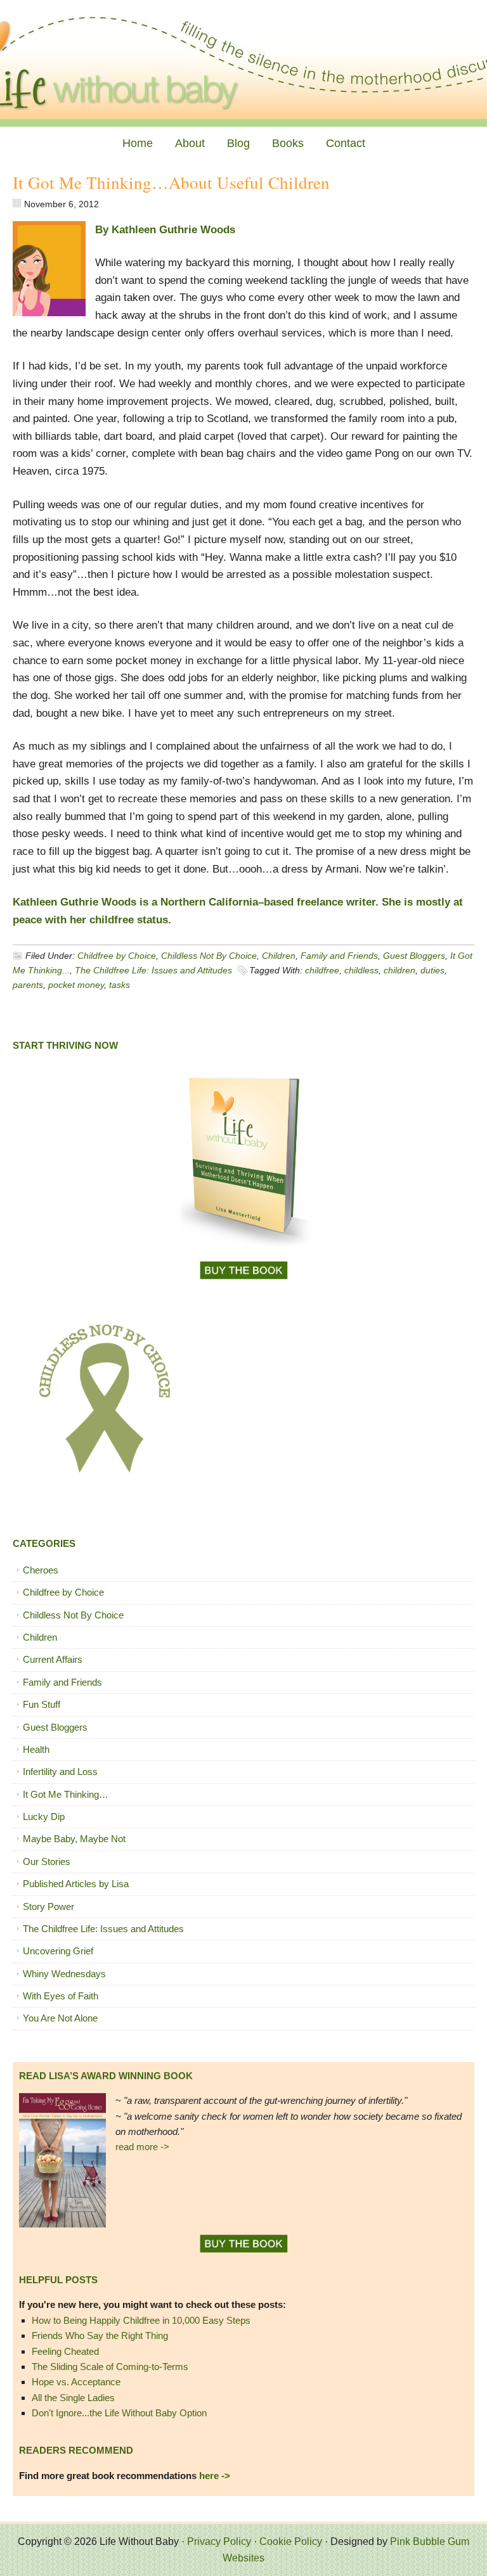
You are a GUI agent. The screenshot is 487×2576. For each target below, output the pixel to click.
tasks (120, 985)
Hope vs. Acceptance (76, 2382)
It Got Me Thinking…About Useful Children (171, 183)
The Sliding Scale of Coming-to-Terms (110, 2367)
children (399, 970)
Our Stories (47, 1862)
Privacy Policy (219, 2541)
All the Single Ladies (73, 2398)
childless (361, 970)
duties (432, 970)
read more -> (142, 2147)
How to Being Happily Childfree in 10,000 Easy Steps (141, 2320)
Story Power (49, 1906)
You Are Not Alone (60, 2018)
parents (28, 985)
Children (279, 956)
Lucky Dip (44, 1817)
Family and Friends (339, 956)
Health (36, 1749)
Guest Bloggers (414, 956)
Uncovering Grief (58, 1951)
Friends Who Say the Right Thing (100, 2336)
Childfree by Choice (117, 956)
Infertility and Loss (60, 1772)
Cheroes (41, 1570)
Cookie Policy (291, 2541)
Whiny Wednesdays (64, 1974)
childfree (322, 970)
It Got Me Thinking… (66, 1794)
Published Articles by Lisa (76, 1884)
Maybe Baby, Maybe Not (74, 1839)
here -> (215, 2476)
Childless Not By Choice (209, 956)
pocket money (76, 985)
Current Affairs (53, 1659)
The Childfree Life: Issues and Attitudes (153, 970)
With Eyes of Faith (61, 1996)
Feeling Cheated (65, 2351)
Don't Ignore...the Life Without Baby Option (119, 2413)
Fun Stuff (42, 1704)
